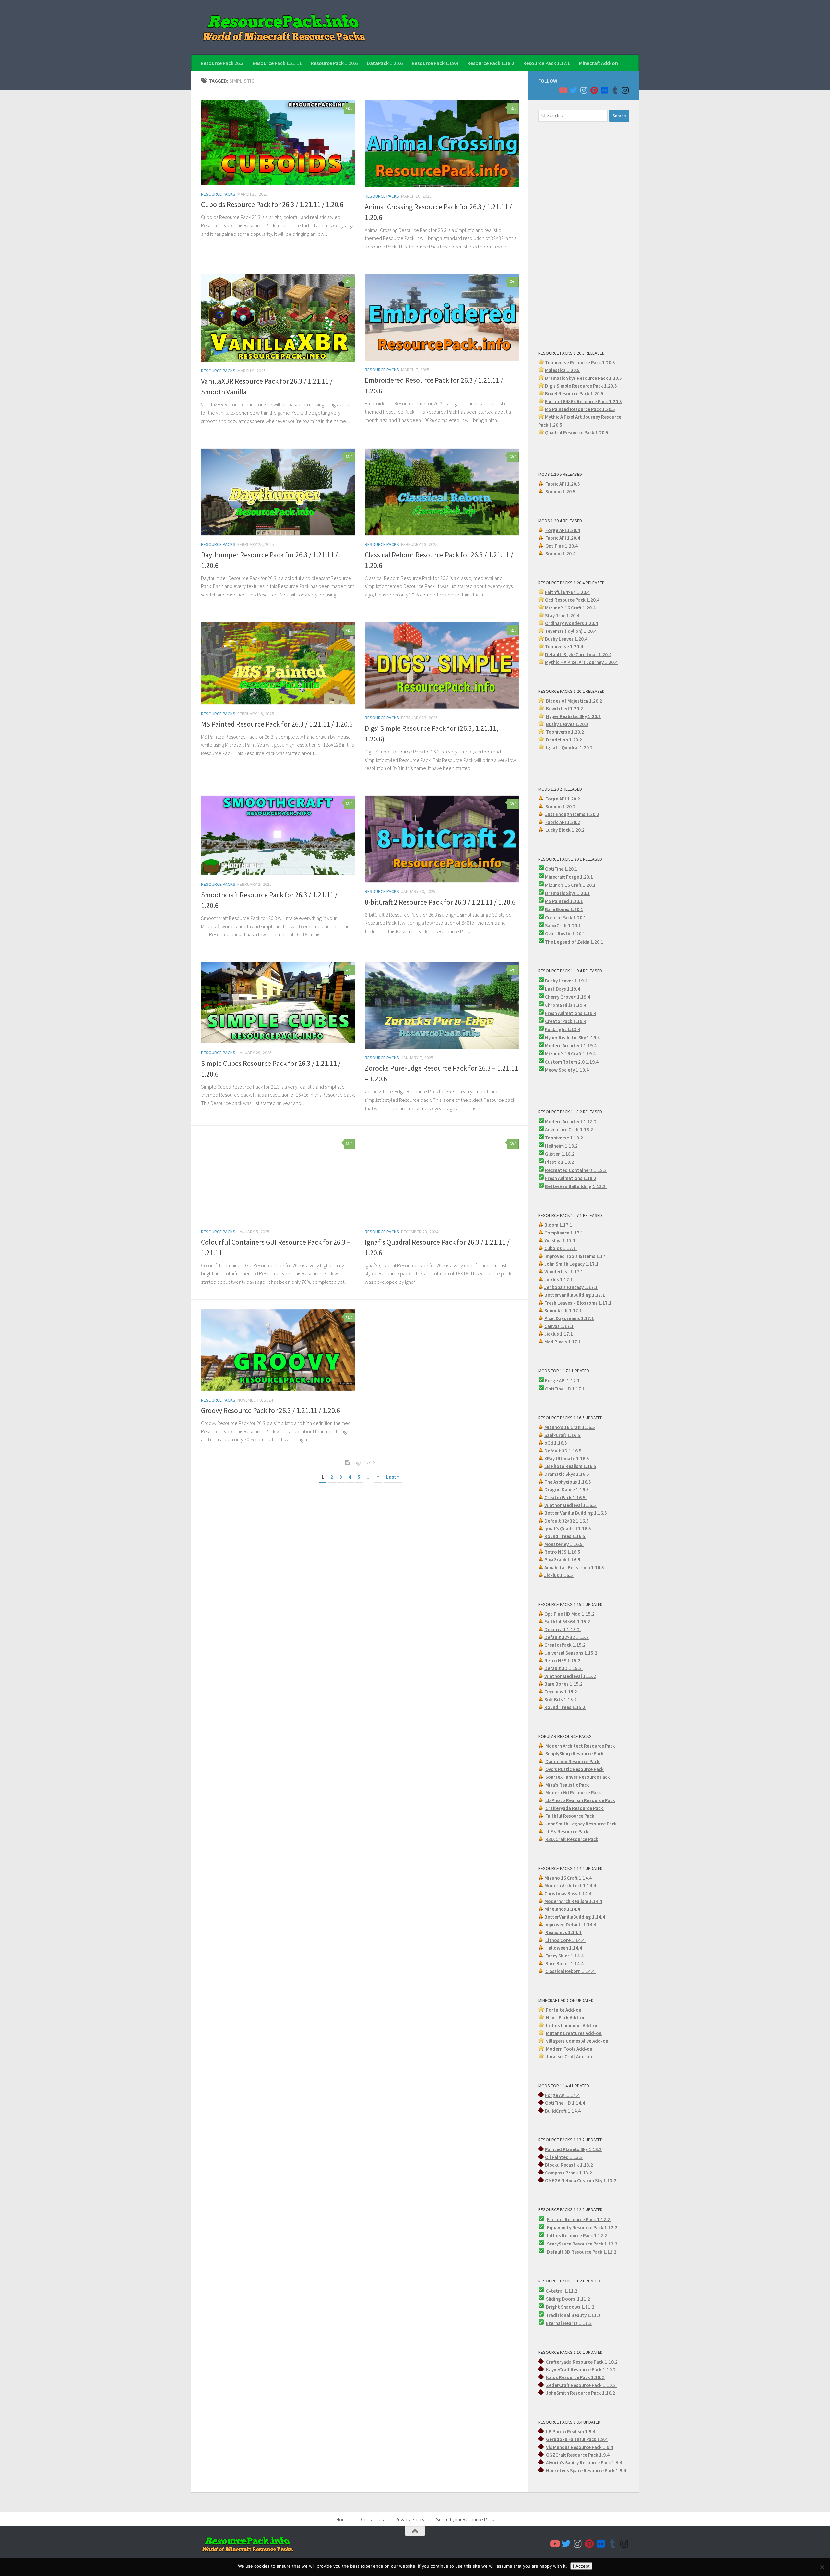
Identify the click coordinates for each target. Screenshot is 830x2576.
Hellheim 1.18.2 (561, 1146)
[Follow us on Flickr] (604, 90)
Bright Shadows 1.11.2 (570, 2307)
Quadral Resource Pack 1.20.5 (577, 433)
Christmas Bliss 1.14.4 (568, 1893)
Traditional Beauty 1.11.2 (573, 2315)
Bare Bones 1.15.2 (563, 1684)
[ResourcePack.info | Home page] (284, 27)
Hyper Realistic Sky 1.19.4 (572, 1037)
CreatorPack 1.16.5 (565, 1497)
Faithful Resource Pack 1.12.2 (579, 2219)
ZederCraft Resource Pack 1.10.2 (581, 2385)
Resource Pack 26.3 (222, 63)
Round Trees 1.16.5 (565, 1536)
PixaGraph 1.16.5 (563, 1560)
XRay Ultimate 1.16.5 (567, 1458)
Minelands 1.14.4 (562, 1909)
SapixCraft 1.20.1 (563, 926)
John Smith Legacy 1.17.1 (571, 1264)
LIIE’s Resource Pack (567, 1831)
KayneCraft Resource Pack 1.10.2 (581, 2370)
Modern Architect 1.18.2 (571, 1121)
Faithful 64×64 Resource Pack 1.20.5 (583, 401)
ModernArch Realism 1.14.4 (573, 1901)
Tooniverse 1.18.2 (564, 1138)
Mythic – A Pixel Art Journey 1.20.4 (581, 662)
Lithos (554, 2236)
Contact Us (372, 2519)
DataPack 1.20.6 (385, 63)
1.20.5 (609, 409)
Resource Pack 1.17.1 (547, 63)
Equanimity (560, 2227)
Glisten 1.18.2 (560, 1154)
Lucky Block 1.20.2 (565, 830)
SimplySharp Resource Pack (575, 1754)
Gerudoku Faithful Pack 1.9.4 (577, 2439)
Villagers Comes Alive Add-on (578, 2041)
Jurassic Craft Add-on (569, 2057)
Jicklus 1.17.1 (559, 1279)
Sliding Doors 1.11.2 (568, 2299)
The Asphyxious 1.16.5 (568, 1482)
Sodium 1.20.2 (560, 807)
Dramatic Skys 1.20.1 (567, 893)
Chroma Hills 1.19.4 (566, 1005)
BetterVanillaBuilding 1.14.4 (575, 1917)
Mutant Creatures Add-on (574, 2033)
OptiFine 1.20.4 (562, 546)
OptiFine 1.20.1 (561, 869)
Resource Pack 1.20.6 (334, 63)
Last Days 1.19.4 (563, 989)
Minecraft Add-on (599, 63)
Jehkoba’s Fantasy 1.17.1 (571, 1287)
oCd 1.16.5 (556, 1443)
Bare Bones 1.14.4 (565, 1963)
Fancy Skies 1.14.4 (565, 1956)
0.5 (614, 386)
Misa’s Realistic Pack (568, 1785)
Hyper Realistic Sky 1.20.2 (573, 716)
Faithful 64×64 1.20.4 (567, 592)
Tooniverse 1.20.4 (564, 647)
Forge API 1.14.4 (562, 2095)
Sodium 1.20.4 (560, 554)
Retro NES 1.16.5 (563, 1552)
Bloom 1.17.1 (558, 1225)
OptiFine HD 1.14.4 (565, 2103)
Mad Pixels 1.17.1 (563, 1342)
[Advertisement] (584, 235)
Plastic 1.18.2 (559, 1162)
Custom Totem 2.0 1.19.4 (572, 1062)
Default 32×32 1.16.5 (567, 1521)
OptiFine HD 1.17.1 (565, 1389)
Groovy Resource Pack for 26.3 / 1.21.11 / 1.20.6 (271, 1410)
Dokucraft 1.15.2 (563, 1629)
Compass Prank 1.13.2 (569, 2173)
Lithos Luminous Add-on (573, 2025)
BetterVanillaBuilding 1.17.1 (575, 1295)
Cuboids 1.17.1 (561, 1248)
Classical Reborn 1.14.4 (570, 1971)
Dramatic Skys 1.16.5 (567, 1474)
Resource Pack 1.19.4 (435, 63)
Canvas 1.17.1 (559, 1326)
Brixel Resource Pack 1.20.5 (574, 394)
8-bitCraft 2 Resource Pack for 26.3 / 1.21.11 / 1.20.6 (440, 902)
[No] (822, 2567)
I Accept (581, 2566)
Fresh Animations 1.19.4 (571, 1013)
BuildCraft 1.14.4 (563, 2111)
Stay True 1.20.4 (562, 615)
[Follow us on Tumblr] (615, 90)
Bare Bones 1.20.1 (564, 909)
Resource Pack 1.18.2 (491, 63)
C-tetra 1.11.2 (562, 2291)
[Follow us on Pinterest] (594, 90)
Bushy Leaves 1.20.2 (567, 724)
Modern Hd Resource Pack (573, 1793)
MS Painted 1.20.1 (564, 901)
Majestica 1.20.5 (562, 370)
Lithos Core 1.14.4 (565, 1940)
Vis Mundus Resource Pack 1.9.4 (580, 2447)
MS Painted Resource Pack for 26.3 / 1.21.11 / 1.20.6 (277, 724)
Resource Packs (218, 194)
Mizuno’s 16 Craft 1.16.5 (570, 1427)
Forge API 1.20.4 (563, 530)
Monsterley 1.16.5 (564, 1544)
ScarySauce (560, 2244)
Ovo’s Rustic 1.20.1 (565, 934)
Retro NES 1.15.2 (562, 1661)
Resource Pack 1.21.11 (277, 63)
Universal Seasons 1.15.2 (571, 1653)
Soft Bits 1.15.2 (561, 1699)
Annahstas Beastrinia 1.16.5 (575, 1567)
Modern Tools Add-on (570, 2049)
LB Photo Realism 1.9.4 (571, 2432)
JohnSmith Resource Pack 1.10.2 (581, 2393)
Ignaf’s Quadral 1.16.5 (568, 1529)
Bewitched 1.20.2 (564, 709)
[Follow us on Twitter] (573, 90)
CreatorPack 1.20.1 (566, 917)
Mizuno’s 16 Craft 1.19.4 (570, 1054)
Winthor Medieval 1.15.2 (570, 1676)
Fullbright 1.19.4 (563, 1029)
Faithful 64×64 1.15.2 (568, 1622)
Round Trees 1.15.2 (565, 1707)
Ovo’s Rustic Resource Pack (575, 1769)
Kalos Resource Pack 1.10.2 (575, 2377)
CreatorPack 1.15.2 (565, 1645)
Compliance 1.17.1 (564, 1233)
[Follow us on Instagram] (584, 90)
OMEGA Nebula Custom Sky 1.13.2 (581, 2180)
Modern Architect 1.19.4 (571, 1046)
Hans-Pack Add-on (566, 2018)
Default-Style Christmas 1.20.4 (578, 654)
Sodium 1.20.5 (560, 492)
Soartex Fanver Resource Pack (578, 1777)
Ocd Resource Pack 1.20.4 (572, 600)
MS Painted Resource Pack (574, 409)
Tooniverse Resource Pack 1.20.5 (580, 362)
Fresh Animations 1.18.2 (571, 1178)
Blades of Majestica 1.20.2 (574, 701)
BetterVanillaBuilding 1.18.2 (576, 1186)
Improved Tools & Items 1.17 (575, 1256)
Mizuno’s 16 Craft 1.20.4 (570, 608)
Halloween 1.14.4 (564, 1948)
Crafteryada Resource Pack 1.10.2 (582, 2362)
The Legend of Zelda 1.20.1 (574, 942)
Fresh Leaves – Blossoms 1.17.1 (578, 1303)
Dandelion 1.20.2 (564, 740)
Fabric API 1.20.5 (563, 484)
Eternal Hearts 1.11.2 (569, 2323)
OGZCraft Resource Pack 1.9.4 (578, 2455)
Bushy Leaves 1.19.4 (566, 981)
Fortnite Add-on (564, 2010)
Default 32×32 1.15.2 (567, 1637)
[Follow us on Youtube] (563, 90)
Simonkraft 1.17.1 (563, 1311)
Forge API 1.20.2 (563, 799)
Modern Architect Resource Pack (580, 1746)
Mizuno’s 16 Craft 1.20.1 (570, 885)
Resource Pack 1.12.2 (595, 2227)
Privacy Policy (410, 2519)
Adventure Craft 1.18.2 (569, 1130)
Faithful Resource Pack (570, 1816)
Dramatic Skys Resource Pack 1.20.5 (583, 378)
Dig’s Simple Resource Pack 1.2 (578, 386)
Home (343, 2519)
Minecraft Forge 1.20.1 (569, 877)
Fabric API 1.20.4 (563, 538)
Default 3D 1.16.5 (563, 1451)
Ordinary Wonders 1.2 (568, 623)
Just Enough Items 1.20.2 (572, 814)
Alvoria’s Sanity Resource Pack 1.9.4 (584, 2463)
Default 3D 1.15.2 (563, 1668)
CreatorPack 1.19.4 (566, 1021)
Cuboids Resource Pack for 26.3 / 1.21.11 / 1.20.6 (272, 204)
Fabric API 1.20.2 (563, 822)
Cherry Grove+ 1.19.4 (568, 997)
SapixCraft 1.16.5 (563, 1435)
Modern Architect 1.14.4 (570, 1886)
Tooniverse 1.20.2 (565, 732)
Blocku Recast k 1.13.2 (569, 2165)
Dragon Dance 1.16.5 (567, 1490)
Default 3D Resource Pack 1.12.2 (582, 2252)
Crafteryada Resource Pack (575, 1808)
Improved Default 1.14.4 (570, 1925)
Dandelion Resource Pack (573, 1761)
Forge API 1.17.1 (562, 1381)
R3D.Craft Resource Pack (572, 1839)
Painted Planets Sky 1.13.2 (573, 2149)
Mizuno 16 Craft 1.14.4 (568, 1878)
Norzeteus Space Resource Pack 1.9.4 (586, 2470)
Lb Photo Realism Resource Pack (580, 1800)
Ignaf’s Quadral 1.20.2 (569, 747)
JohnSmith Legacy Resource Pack (581, 1824)
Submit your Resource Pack (465, 2519)
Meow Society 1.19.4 (567, 1070)
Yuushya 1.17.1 (560, 1240)
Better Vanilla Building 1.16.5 (576, 1513)
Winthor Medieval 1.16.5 (571, 1505)
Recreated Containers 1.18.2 (576, 1170)
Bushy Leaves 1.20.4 (566, 639)
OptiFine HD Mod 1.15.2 (569, 1614)
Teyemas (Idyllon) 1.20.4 (571, 631)
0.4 (595, 623)
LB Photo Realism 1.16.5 (570, 1466)
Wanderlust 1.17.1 (564, 1272)
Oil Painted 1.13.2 (564, 2157)
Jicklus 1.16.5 (559, 1575)
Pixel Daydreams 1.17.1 (569, 1318)
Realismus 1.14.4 (564, 1932)
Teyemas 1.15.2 (561, 1692)
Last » (393, 1477)
